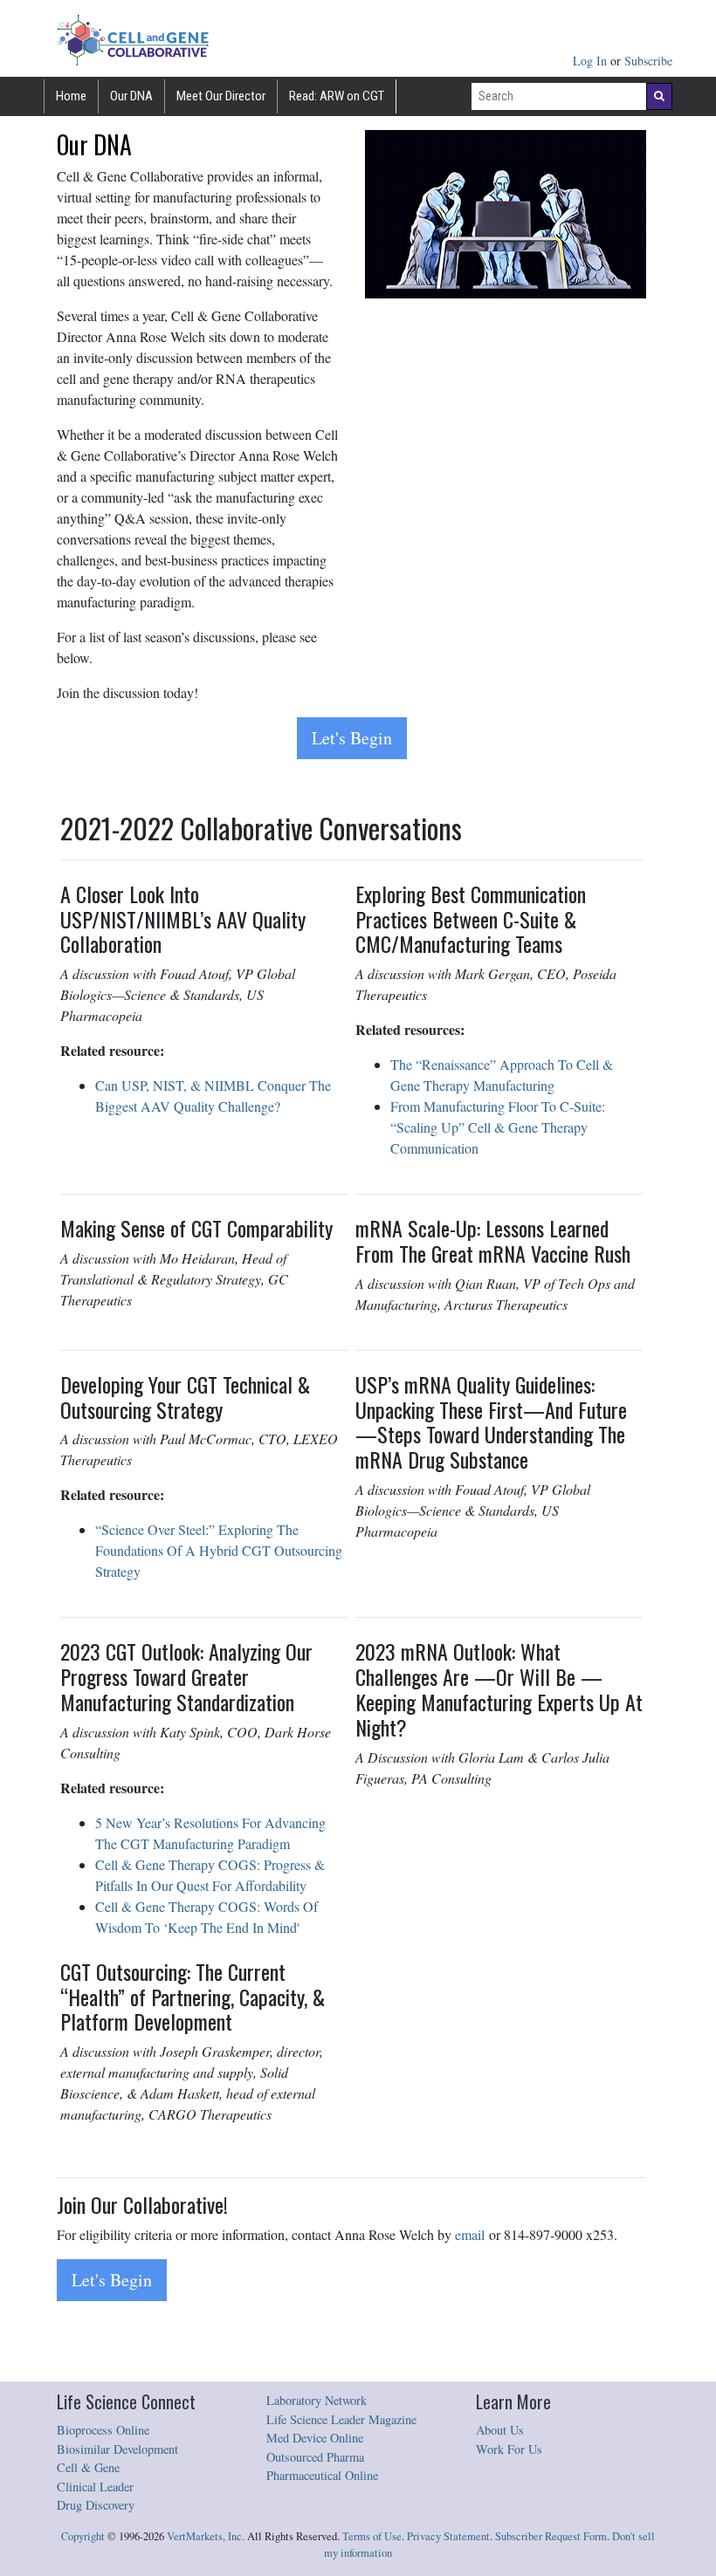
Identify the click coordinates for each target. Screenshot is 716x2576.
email (470, 2234)
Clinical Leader (95, 2487)
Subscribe (648, 61)
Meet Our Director (221, 96)
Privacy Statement (448, 2536)
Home (71, 96)
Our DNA (131, 96)
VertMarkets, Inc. (206, 2536)
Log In (592, 61)
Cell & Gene (88, 2467)
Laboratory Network (317, 2400)
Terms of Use (372, 2536)
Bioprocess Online (103, 2430)
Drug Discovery (96, 2505)
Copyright (83, 2536)
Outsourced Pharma (315, 2457)
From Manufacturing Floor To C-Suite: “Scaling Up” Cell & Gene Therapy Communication (498, 1127)
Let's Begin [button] (352, 738)
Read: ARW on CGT (337, 96)
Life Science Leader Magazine (341, 2419)
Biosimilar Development (117, 2449)
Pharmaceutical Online (322, 2475)
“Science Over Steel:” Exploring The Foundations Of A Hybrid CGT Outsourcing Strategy (219, 1550)
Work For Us (509, 2449)
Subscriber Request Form (551, 2536)
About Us (500, 2430)
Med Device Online (315, 2438)
